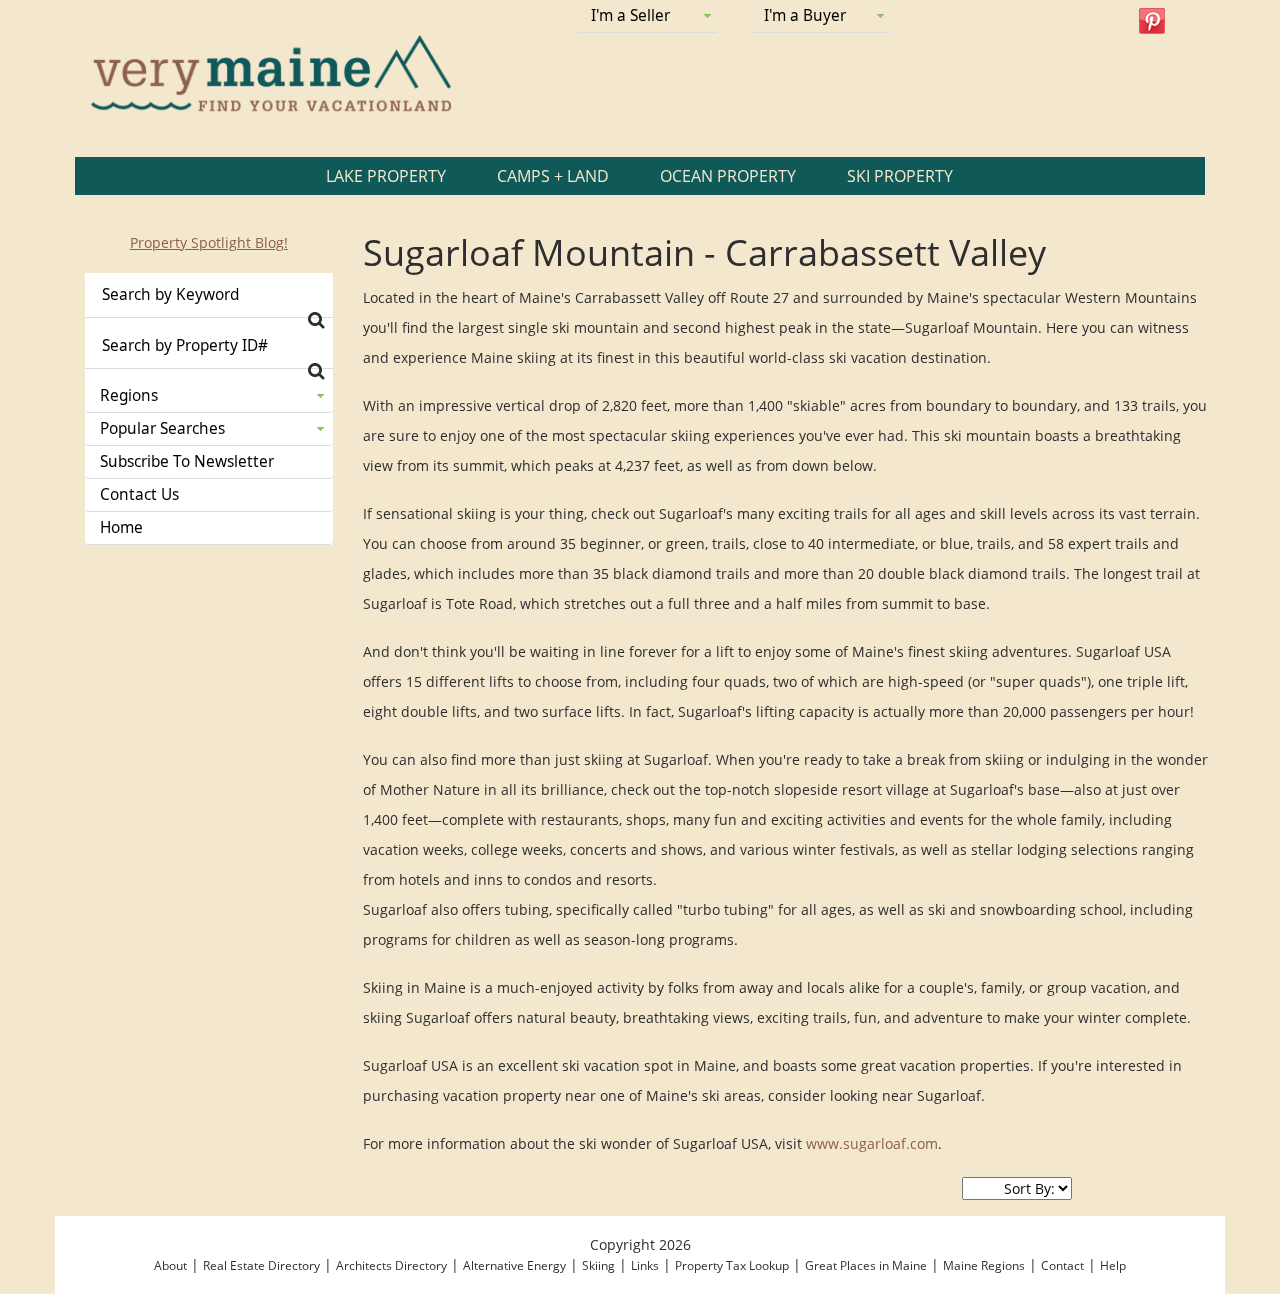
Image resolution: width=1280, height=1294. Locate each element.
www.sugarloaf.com (872, 1143)
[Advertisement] (209, 870)
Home (121, 527)
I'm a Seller (630, 15)
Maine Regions (984, 1265)
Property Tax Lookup (732, 1265)
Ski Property (900, 176)
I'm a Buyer (805, 15)
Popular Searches (162, 428)
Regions (129, 395)
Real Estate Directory (261, 1265)
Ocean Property (728, 176)
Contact (1062, 1265)
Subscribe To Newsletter (187, 461)
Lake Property (386, 176)
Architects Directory (391, 1265)
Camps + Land (553, 176)
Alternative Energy (514, 1265)
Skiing (598, 1265)
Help (1113, 1265)
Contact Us (139, 494)
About (170, 1265)
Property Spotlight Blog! (209, 242)
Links (645, 1265)
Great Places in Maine (866, 1265)
